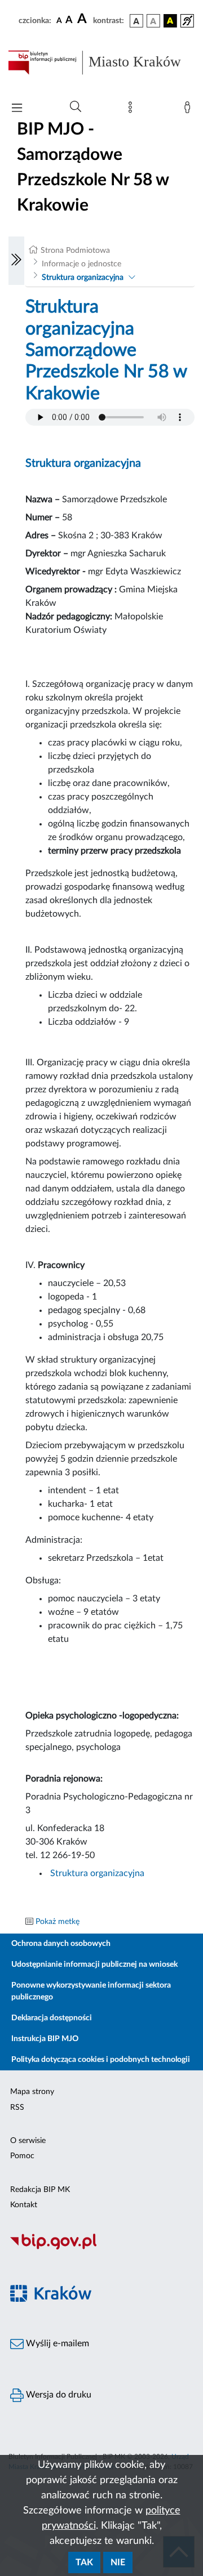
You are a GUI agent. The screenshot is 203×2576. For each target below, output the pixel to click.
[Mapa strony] (133, 110)
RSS (17, 2108)
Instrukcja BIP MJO (45, 2039)
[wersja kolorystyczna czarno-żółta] (170, 21)
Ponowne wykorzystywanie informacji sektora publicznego (91, 1991)
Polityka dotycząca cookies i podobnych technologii (101, 2060)
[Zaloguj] (189, 110)
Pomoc (22, 2156)
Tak (84, 2562)
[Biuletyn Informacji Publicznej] (101, 2248)
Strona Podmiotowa (75, 251)
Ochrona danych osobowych (61, 1944)
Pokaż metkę (58, 1922)
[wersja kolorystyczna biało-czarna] (153, 21)
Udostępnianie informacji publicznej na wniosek (94, 1965)
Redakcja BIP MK (40, 2190)
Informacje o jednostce (81, 264)
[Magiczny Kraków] (101, 2300)
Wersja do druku (58, 2395)
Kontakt (24, 2205)
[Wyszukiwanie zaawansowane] (76, 107)
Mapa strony (32, 2092)
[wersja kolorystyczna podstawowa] (136, 21)
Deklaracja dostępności (52, 2018)
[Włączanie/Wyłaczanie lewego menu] (16, 261)
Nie (118, 2562)
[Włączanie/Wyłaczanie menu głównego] (17, 109)
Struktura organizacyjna (83, 278)
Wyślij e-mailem (56, 2343)
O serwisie (28, 2141)
